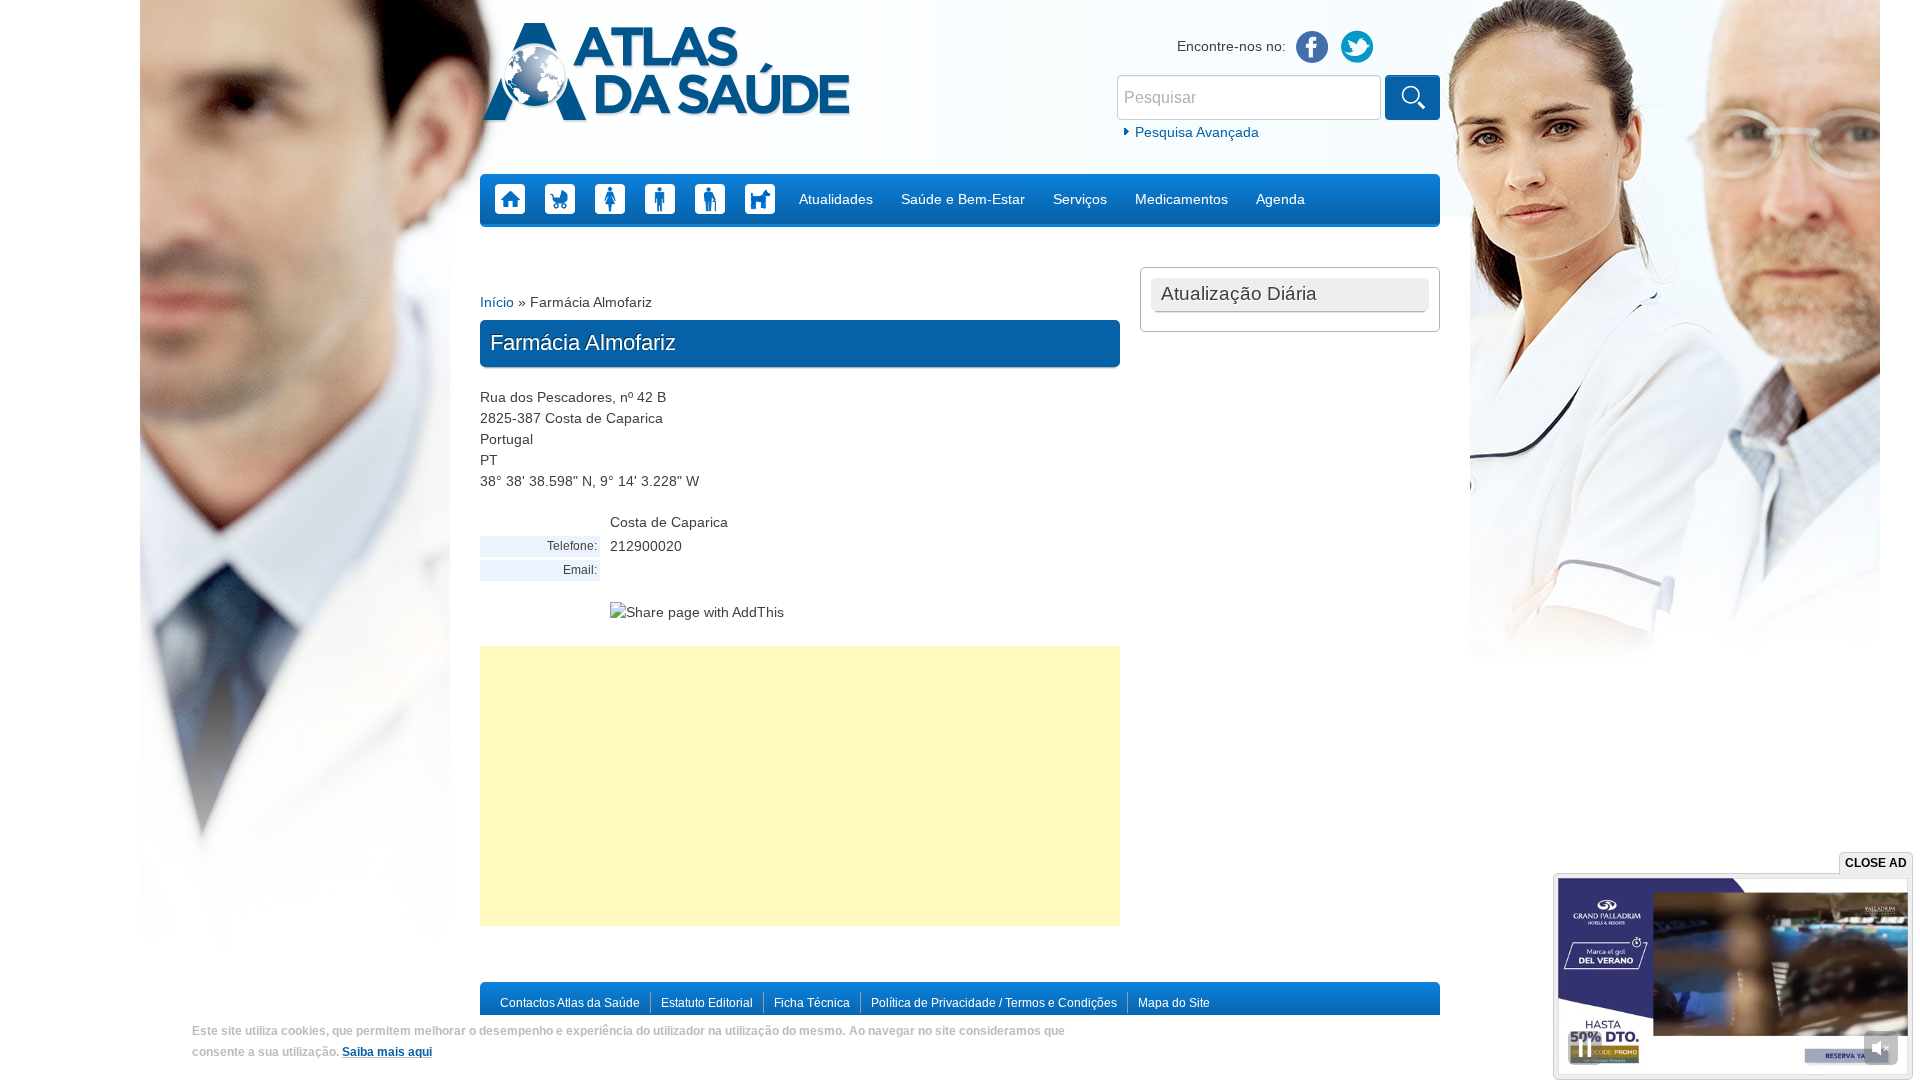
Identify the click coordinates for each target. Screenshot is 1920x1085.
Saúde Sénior (710, 199)
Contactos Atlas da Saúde (570, 1003)
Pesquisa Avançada (1197, 132)
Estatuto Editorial (707, 1003)
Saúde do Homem (660, 199)
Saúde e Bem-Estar (963, 199)
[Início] (666, 75)
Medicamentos (1181, 199)
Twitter (1357, 47)
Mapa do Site (1174, 1003)
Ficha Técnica (812, 1003)
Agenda (1280, 199)
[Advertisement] (800, 786)
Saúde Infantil (560, 199)
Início (497, 302)
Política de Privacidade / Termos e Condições (994, 1003)
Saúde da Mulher (610, 199)
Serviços (1080, 199)
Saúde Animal (760, 199)
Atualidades (836, 199)
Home (510, 199)
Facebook (1312, 47)
